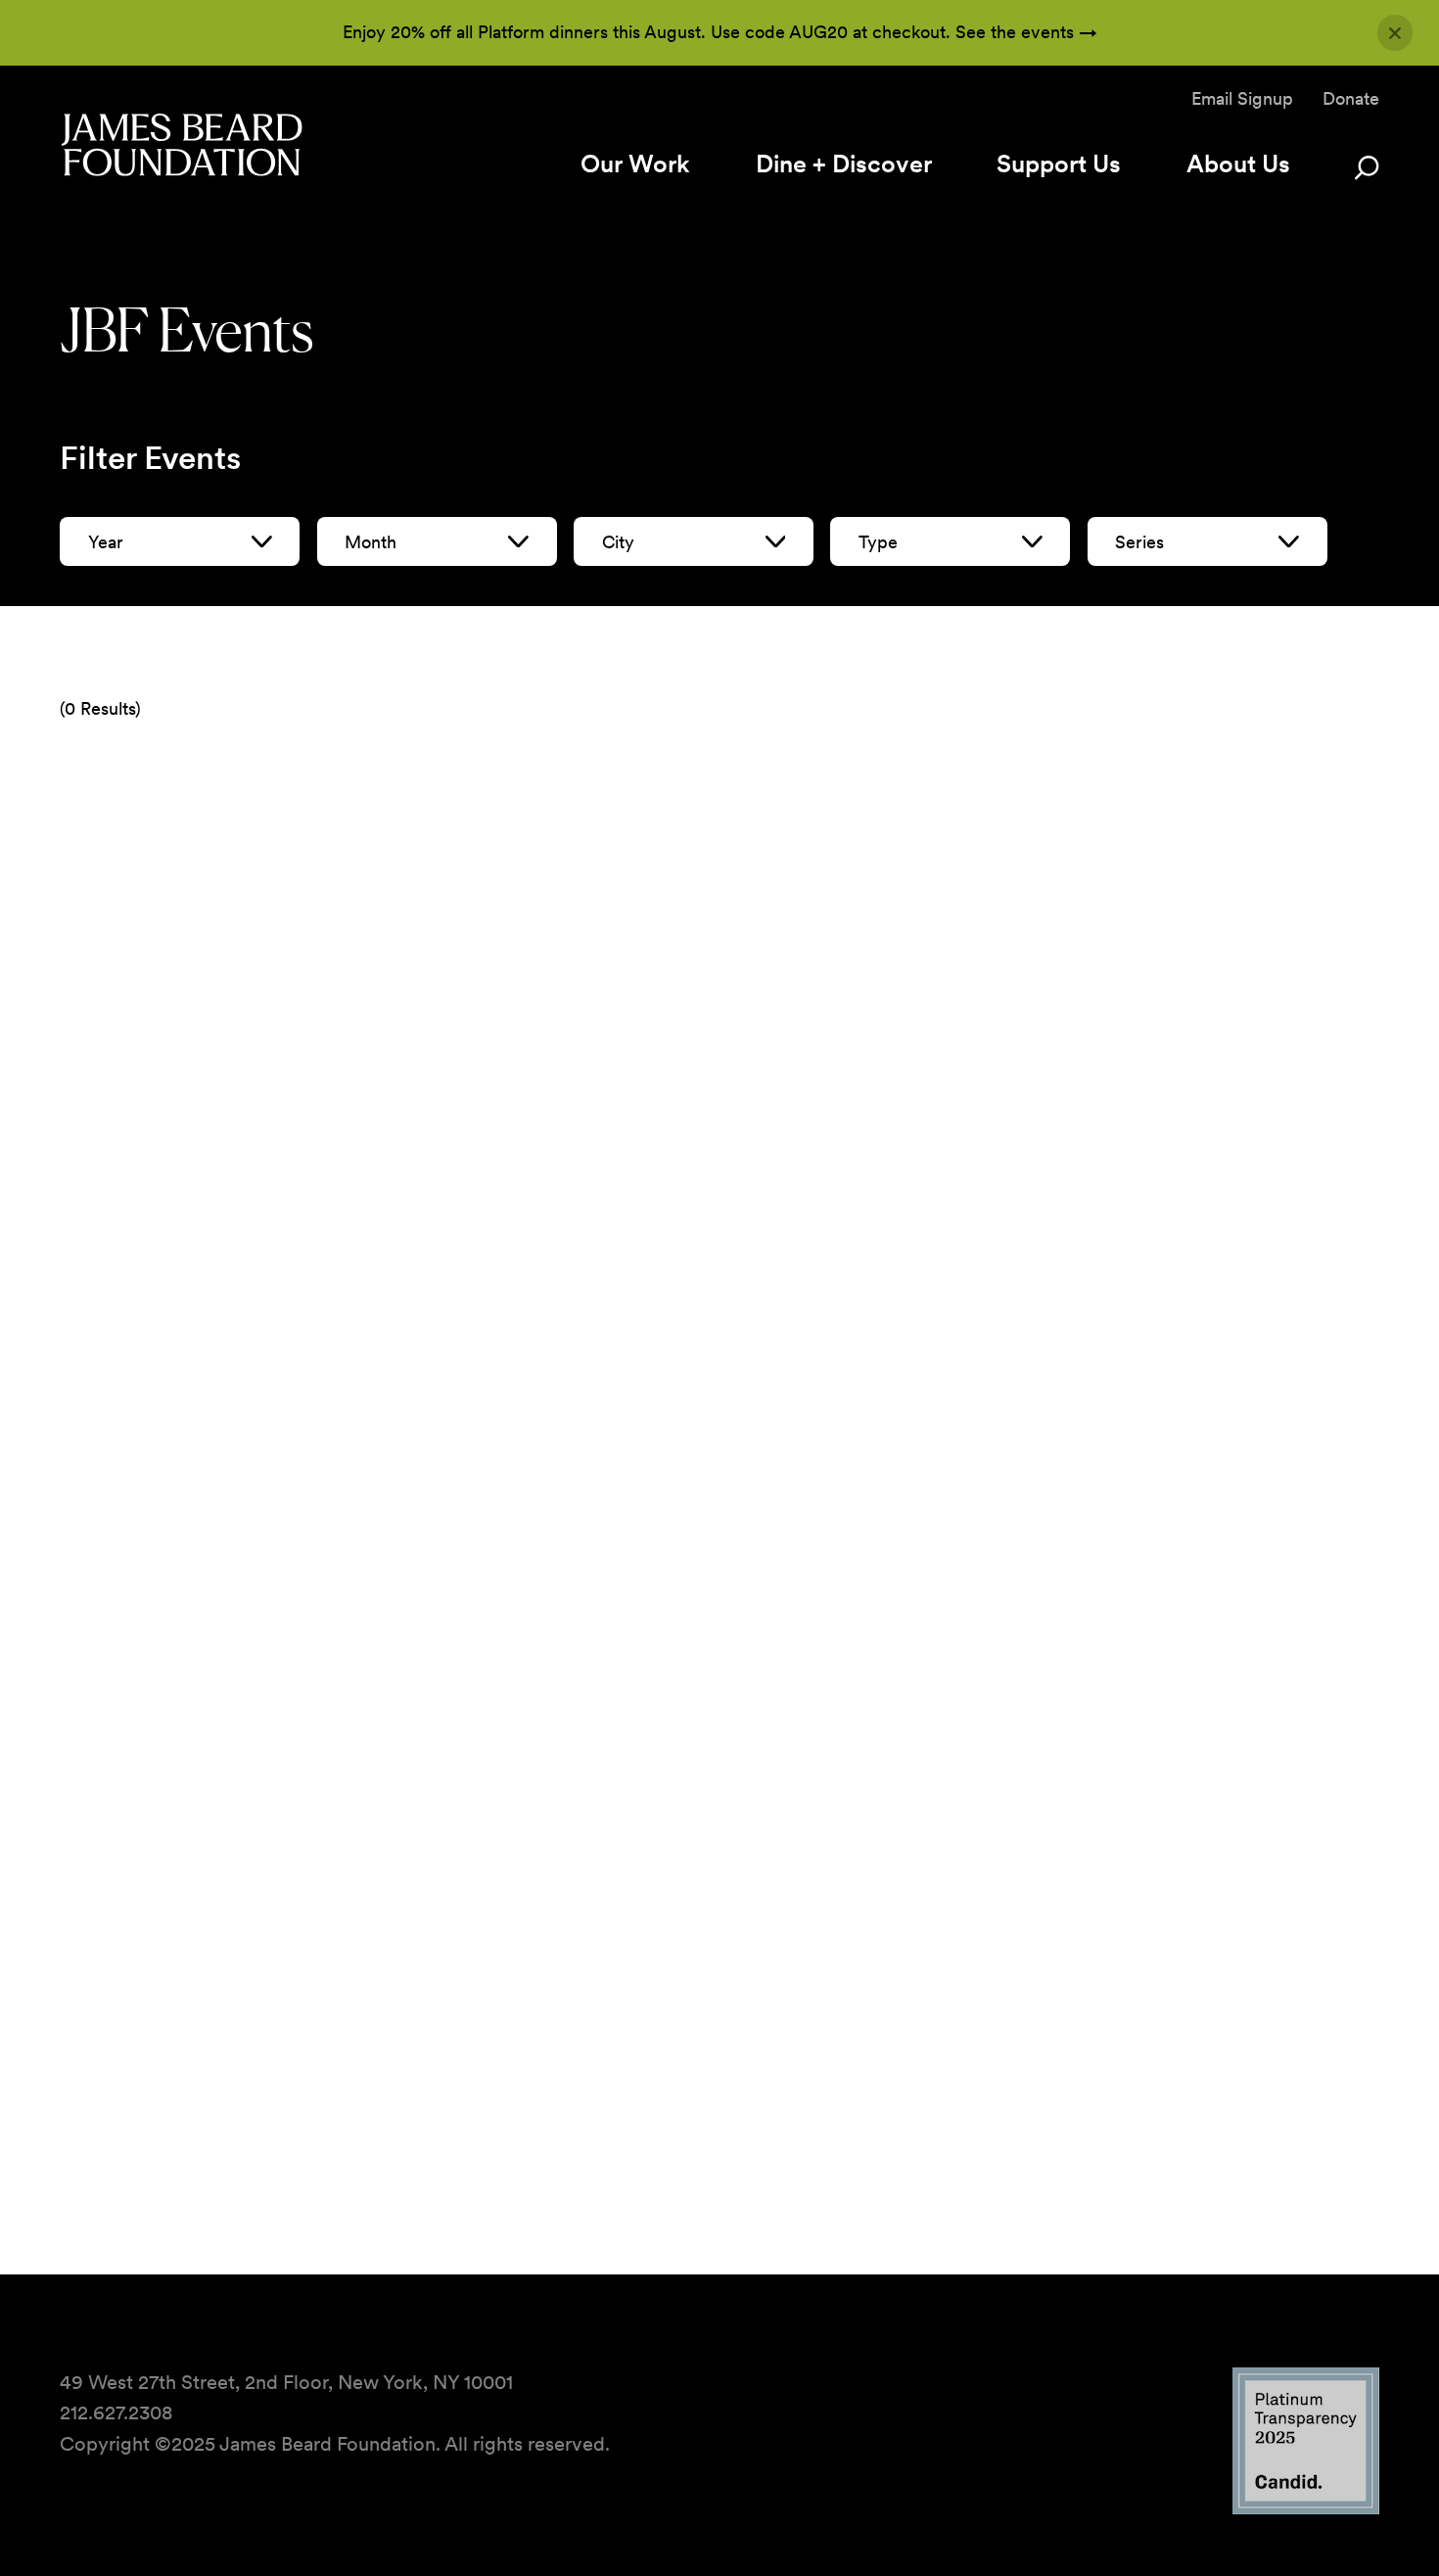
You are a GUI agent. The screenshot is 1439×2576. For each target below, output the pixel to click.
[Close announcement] (1395, 33)
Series (1139, 542)
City (618, 542)
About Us (1238, 164)
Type (878, 542)
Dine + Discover (844, 164)
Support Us (1059, 164)
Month (371, 542)
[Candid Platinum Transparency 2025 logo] (1306, 2509)
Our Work (635, 164)
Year (106, 542)
